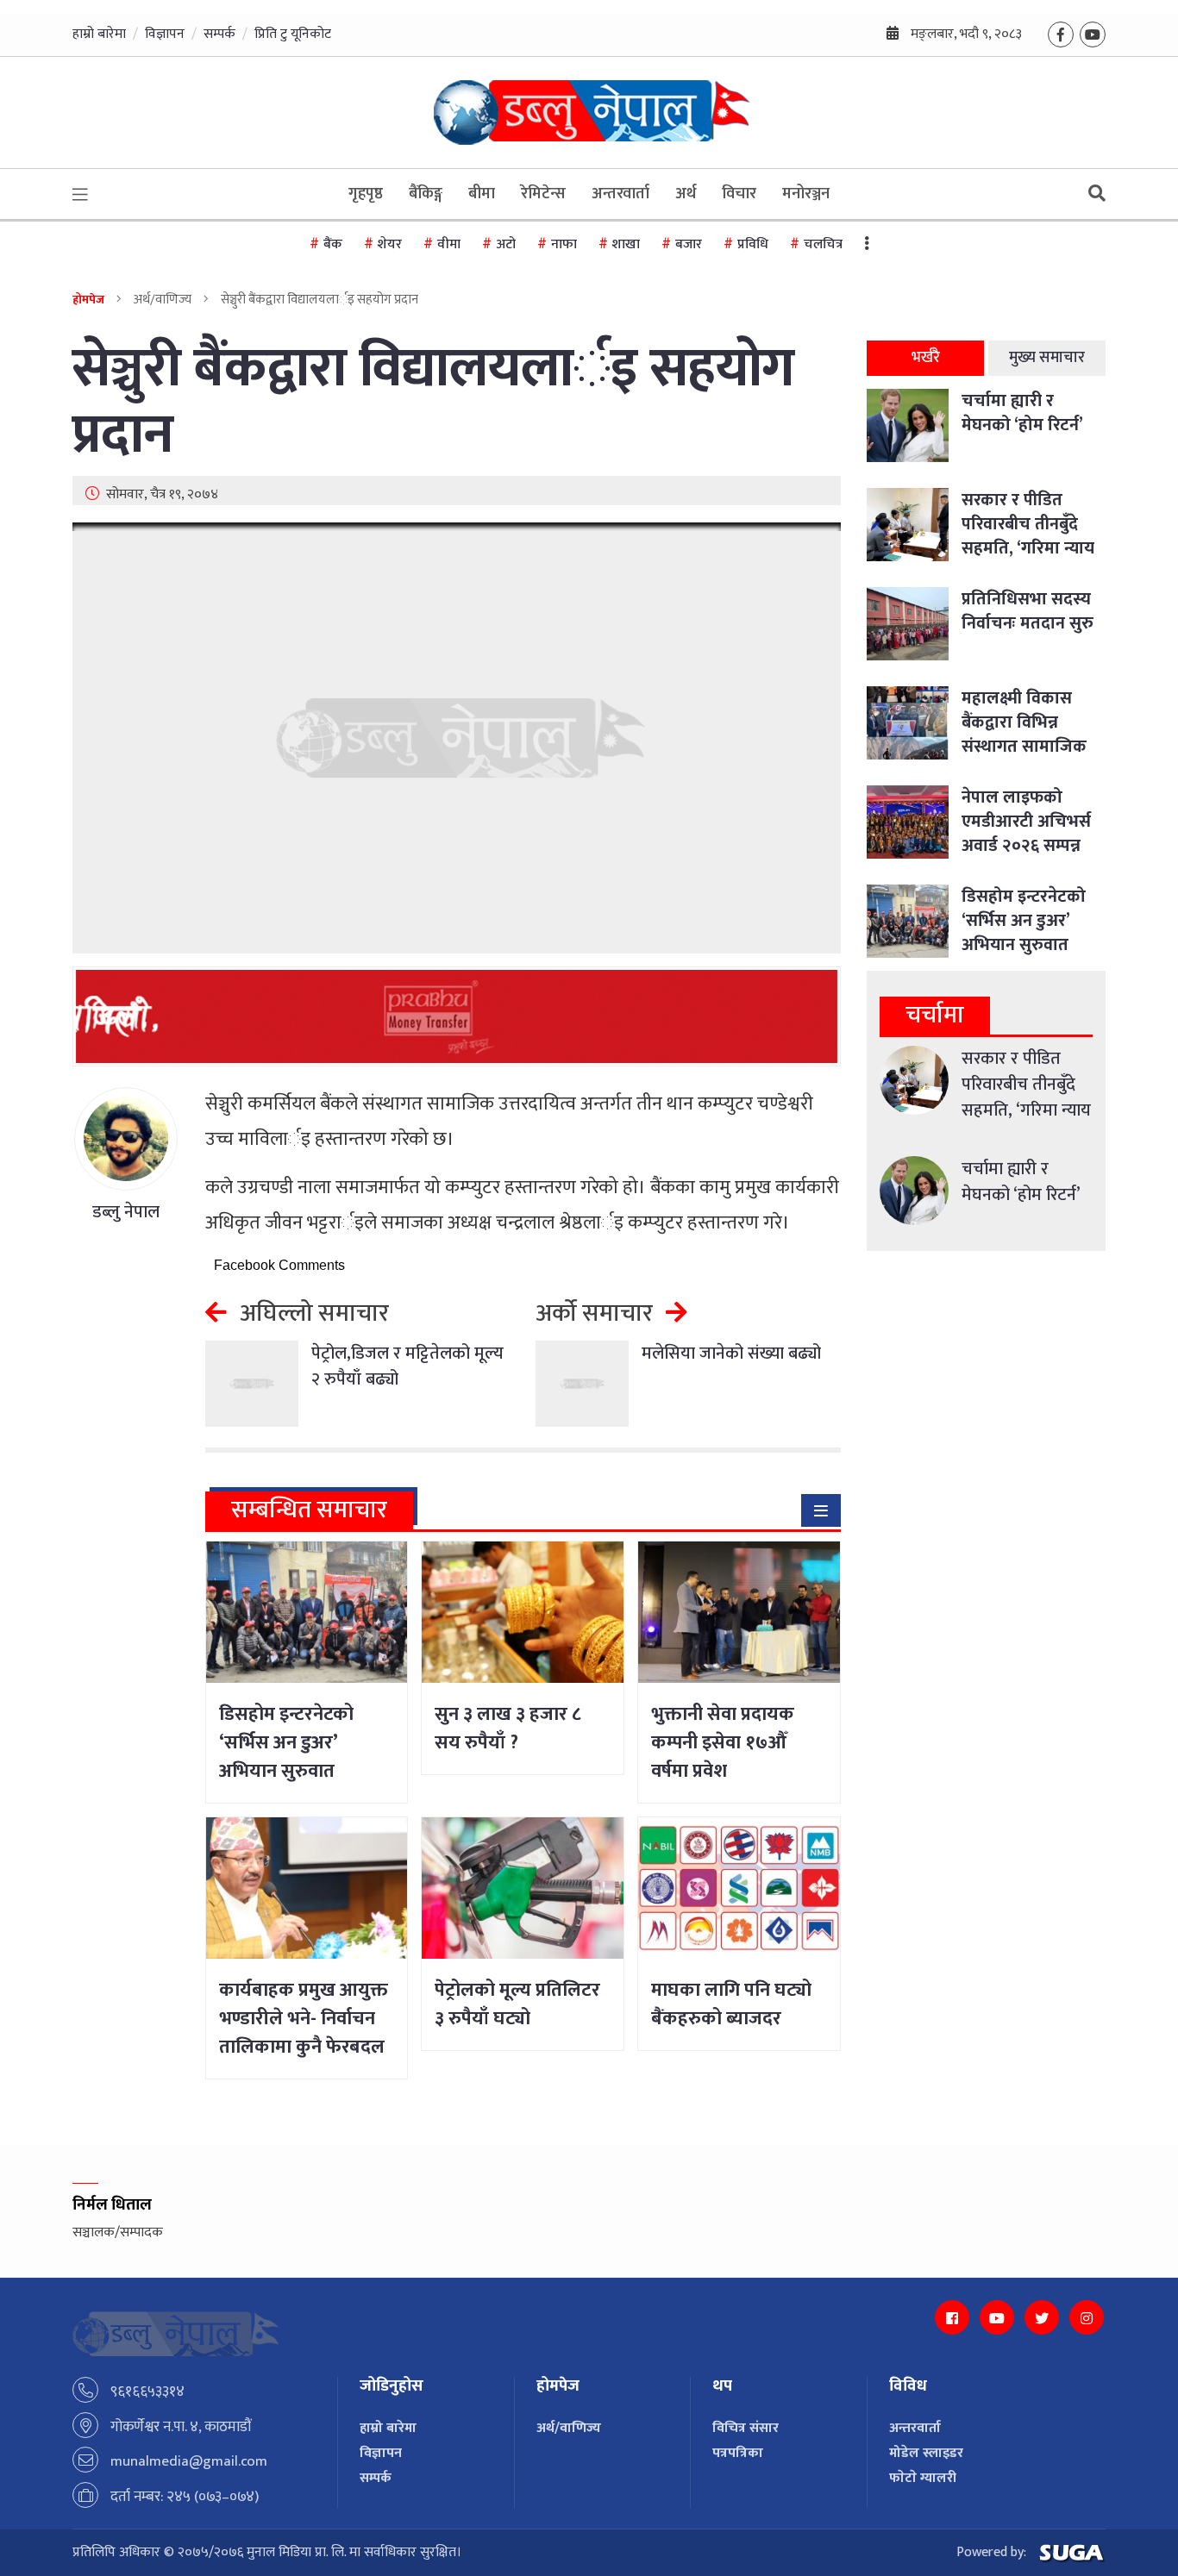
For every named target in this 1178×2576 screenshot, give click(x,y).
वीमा (449, 244)
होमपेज (88, 300)
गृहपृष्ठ (366, 194)
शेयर (390, 244)
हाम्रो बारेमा (99, 34)
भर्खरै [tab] (926, 358)
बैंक (333, 244)
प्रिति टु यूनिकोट (293, 34)
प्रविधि (753, 244)
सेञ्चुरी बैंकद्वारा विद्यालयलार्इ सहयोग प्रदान (433, 403)
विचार (739, 194)
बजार (689, 244)
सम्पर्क (219, 34)
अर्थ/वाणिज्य (569, 2428)
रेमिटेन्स (543, 194)
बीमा (482, 194)
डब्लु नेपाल (126, 1212)
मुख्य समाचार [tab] (1047, 358)
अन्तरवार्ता (620, 194)
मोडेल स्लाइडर (926, 2453)
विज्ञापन (165, 34)
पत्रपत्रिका (738, 2453)
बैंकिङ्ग (426, 194)
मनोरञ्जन (806, 194)
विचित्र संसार (746, 2428)
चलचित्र (823, 244)
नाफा (564, 244)
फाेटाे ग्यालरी (923, 2478)
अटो (506, 244)
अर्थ (686, 194)
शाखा (626, 244)
